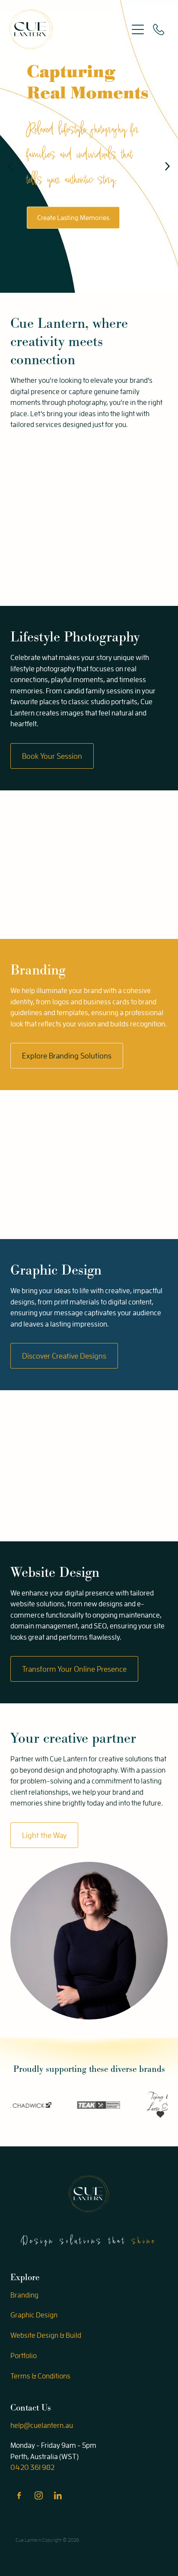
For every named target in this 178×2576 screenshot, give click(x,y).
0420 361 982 (32, 2467)
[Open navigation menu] (138, 29)
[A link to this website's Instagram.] (38, 2495)
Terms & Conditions (40, 2376)
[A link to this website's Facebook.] (19, 2495)
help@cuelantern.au (42, 2425)
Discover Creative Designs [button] (64, 1356)
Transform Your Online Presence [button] (74, 1669)
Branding (24, 2295)
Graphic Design (34, 2315)
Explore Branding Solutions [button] (67, 1056)
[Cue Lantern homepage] (68, 29)
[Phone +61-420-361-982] (159, 29)
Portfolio (24, 2355)
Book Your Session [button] (52, 756)
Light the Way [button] (44, 1835)
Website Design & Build (46, 2335)
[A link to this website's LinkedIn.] (58, 2495)
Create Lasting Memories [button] (73, 217)
